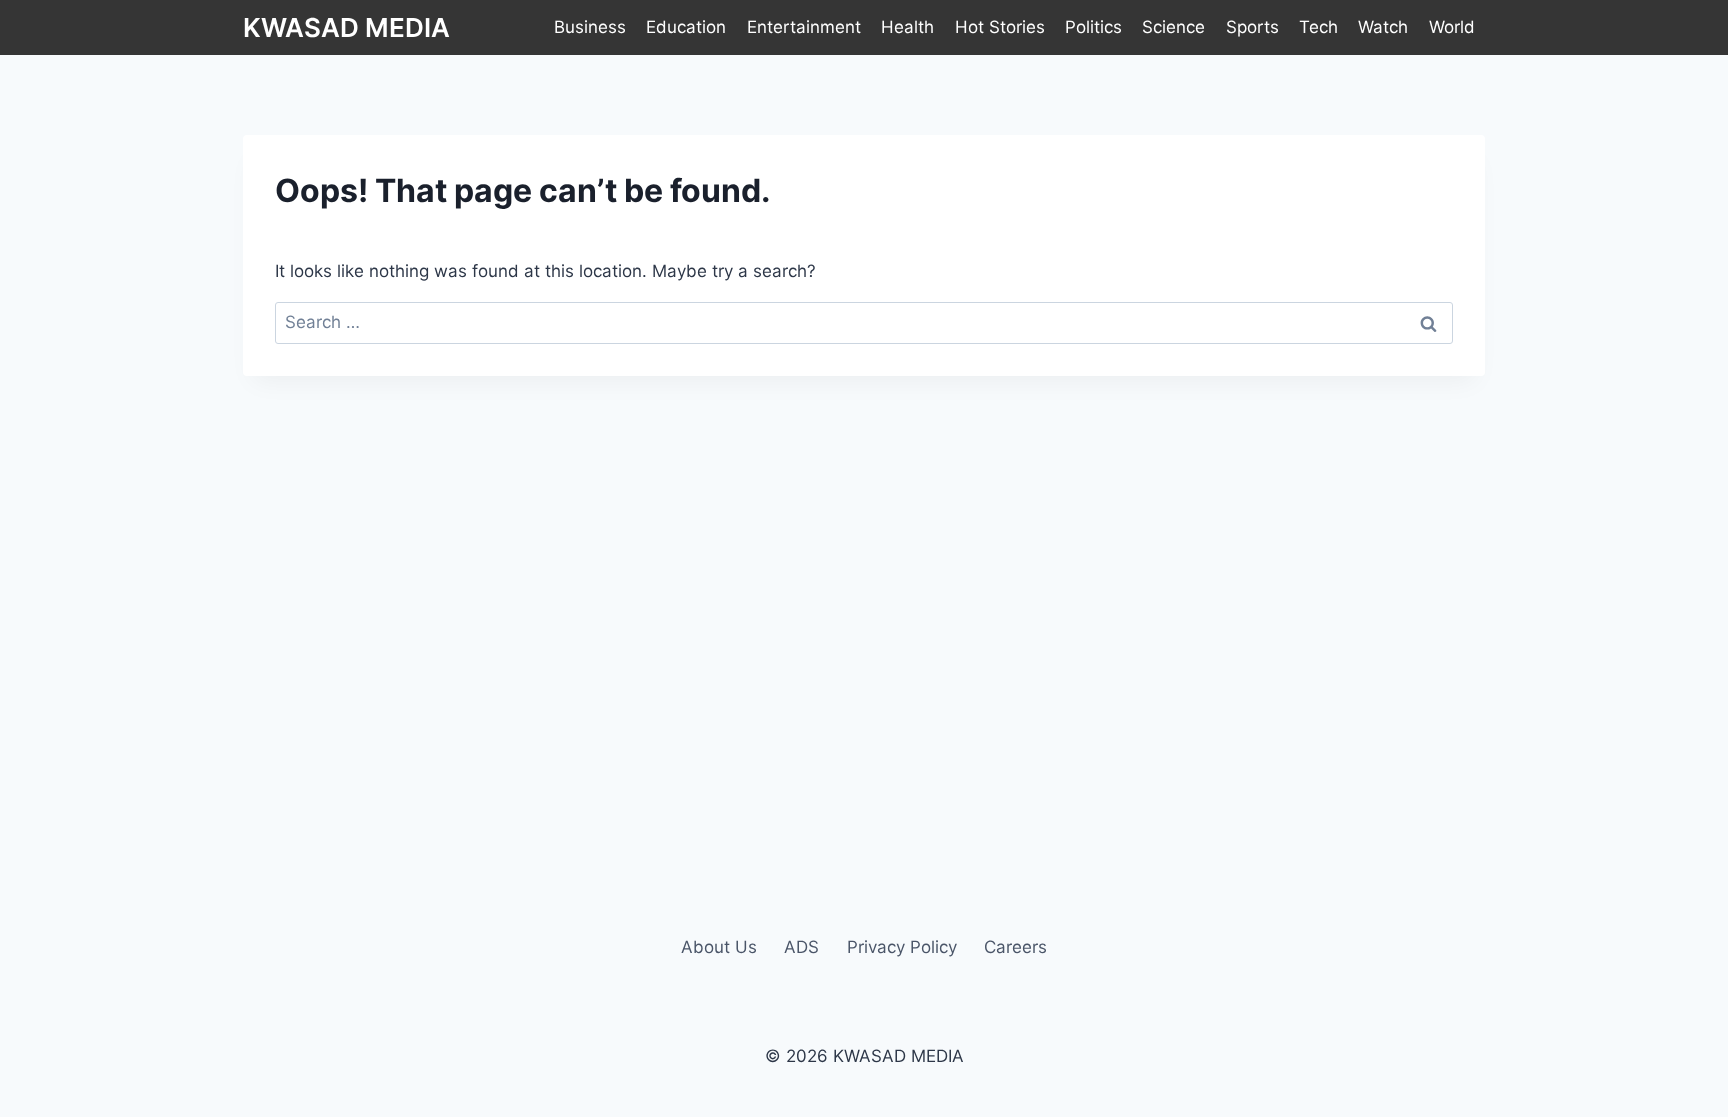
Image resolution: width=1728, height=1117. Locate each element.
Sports (1252, 27)
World (1452, 27)
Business (590, 27)
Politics (1093, 27)
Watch (1383, 27)
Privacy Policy (902, 947)
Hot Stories (1000, 27)
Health (907, 27)
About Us (719, 947)
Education (686, 27)
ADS (801, 947)
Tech (1318, 27)
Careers (1015, 947)
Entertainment (804, 27)
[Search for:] (864, 322)
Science (1173, 27)
